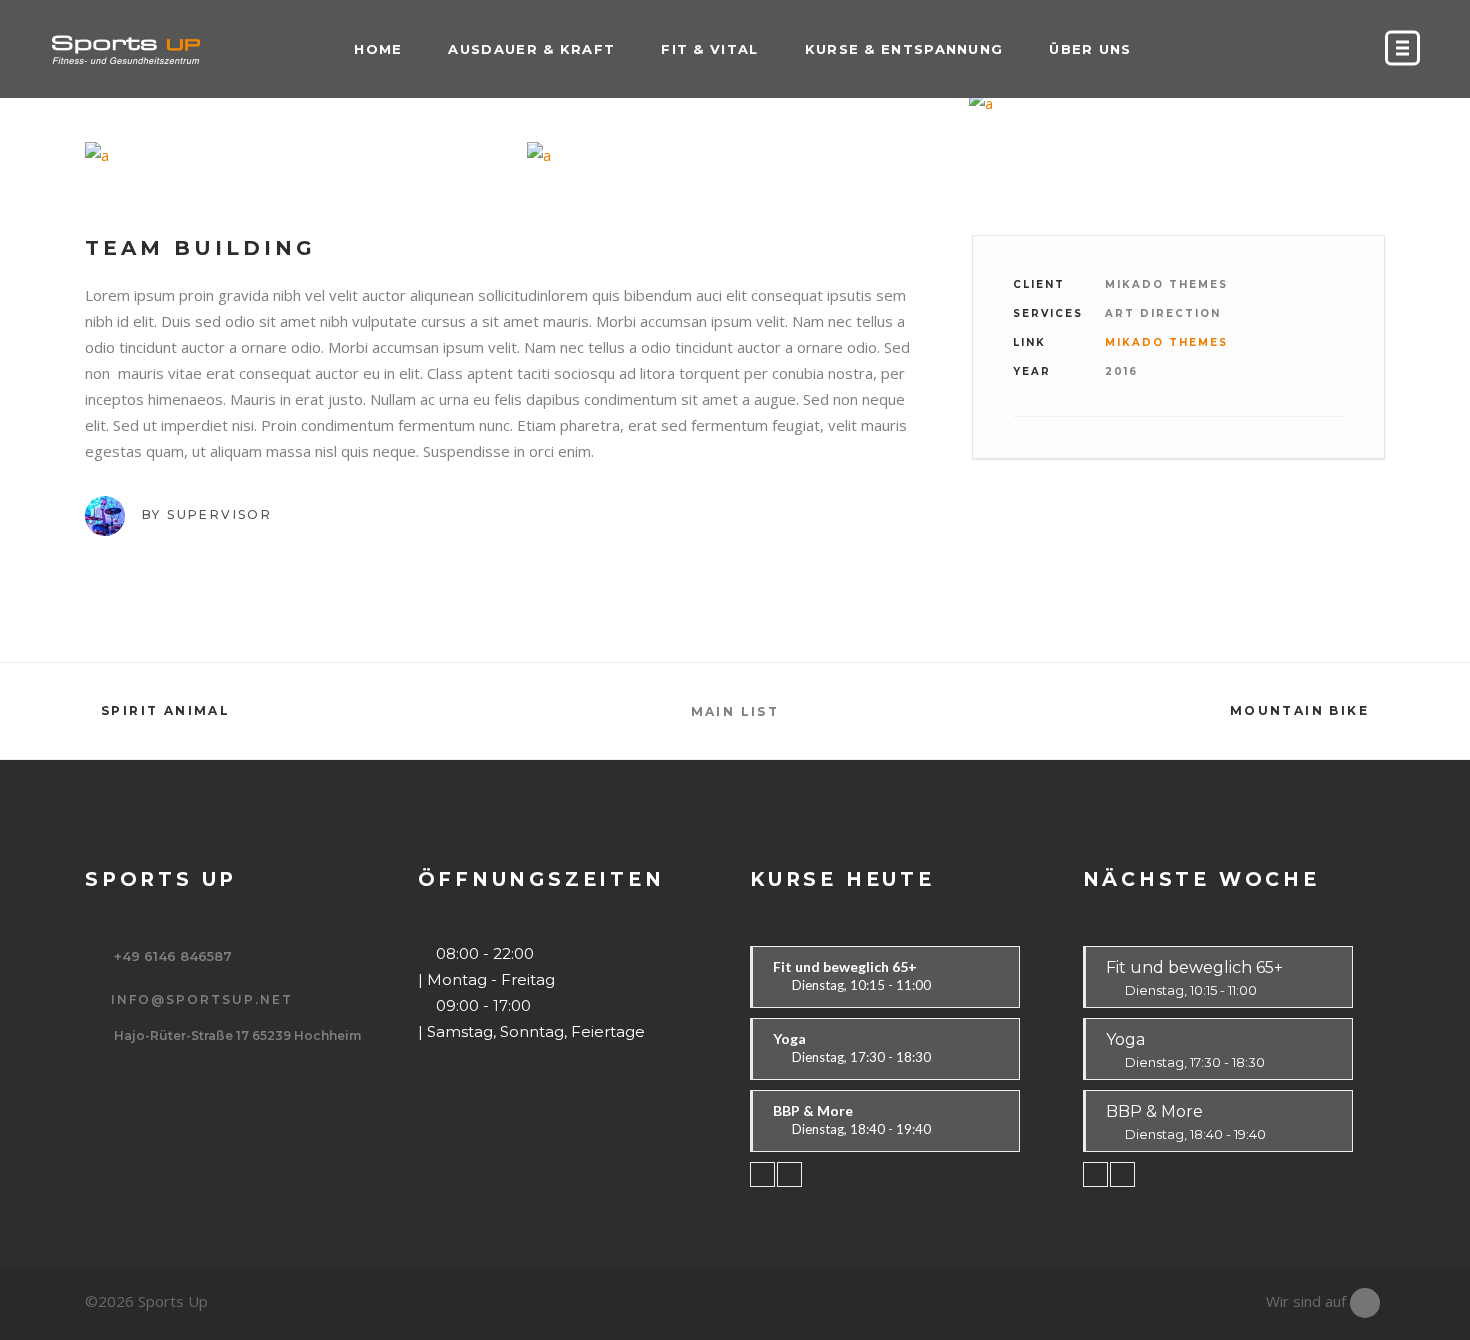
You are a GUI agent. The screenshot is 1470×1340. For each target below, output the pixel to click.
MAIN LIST (735, 711)
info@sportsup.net (202, 999)
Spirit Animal (165, 710)
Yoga (1185, 1055)
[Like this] (1343, 453)
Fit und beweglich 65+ (1194, 983)
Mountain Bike (1299, 710)
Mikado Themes (1166, 342)
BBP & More (1186, 1127)
